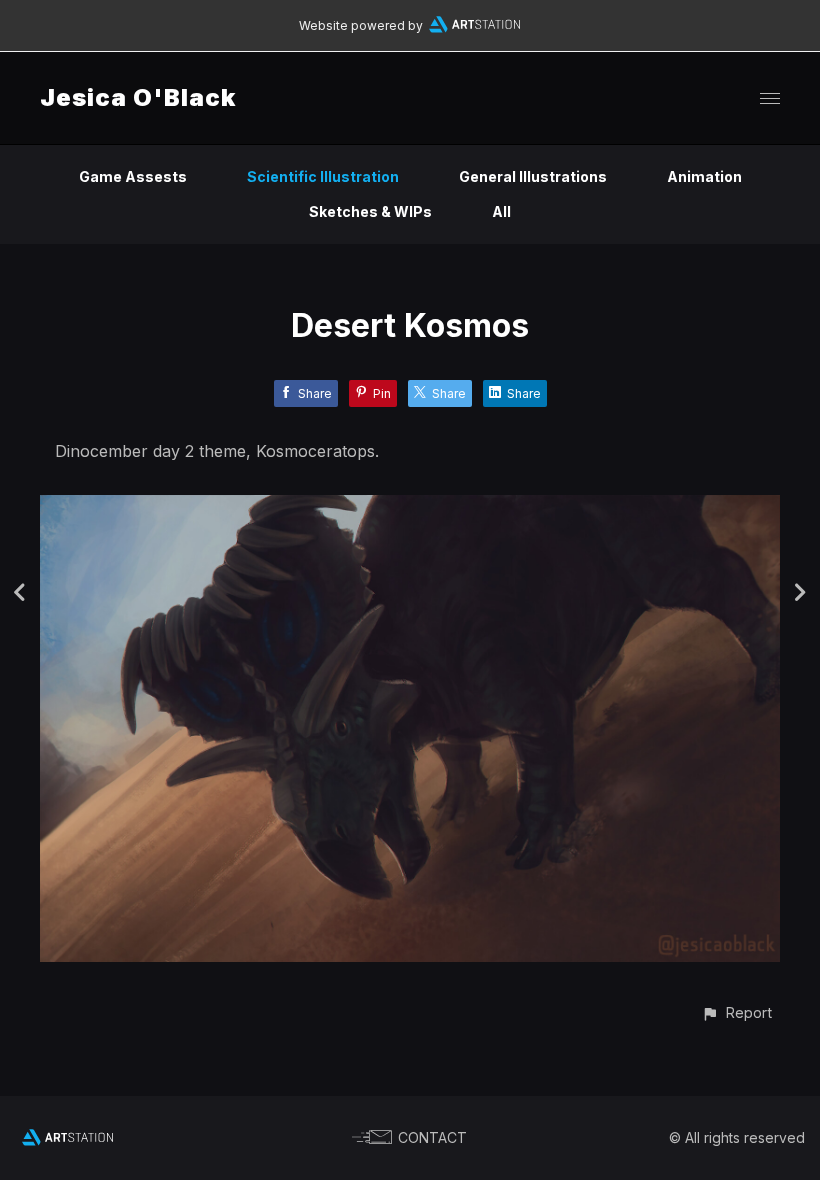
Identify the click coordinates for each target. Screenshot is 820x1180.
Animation (704, 176)
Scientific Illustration (323, 176)
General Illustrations (533, 176)
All (501, 211)
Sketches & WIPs (370, 211)
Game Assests (133, 176)
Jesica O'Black (138, 97)
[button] (736, 1012)
